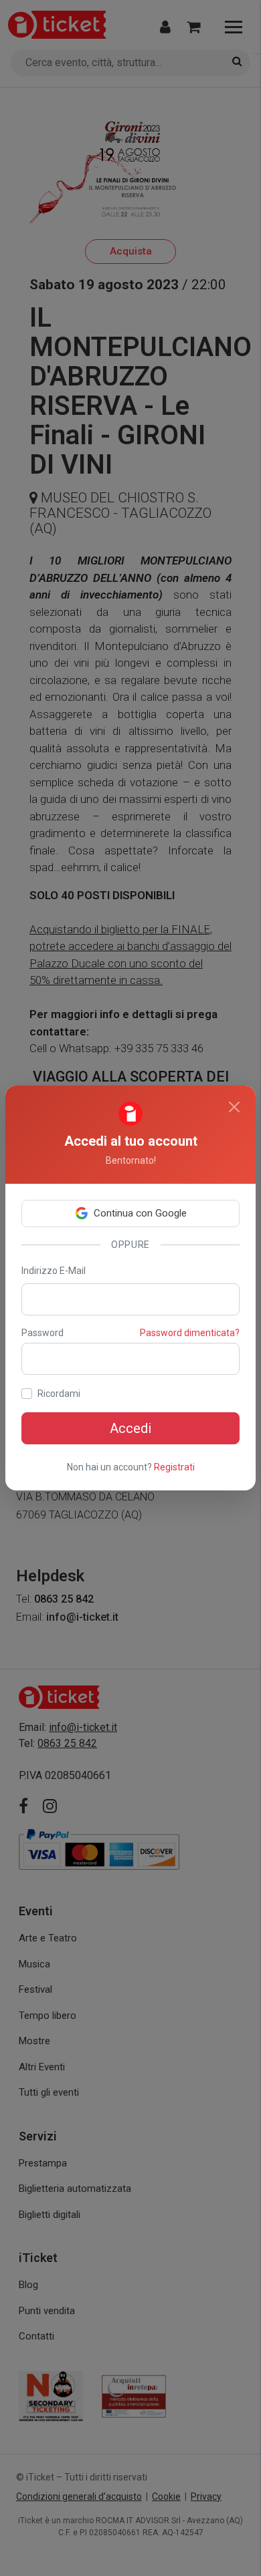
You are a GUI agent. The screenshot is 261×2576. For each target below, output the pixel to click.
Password (42, 1333)
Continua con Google (140, 1213)
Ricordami (59, 1394)
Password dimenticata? (190, 1333)
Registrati (174, 1467)
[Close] (234, 1107)
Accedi (130, 1428)
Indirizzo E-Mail (54, 1271)
